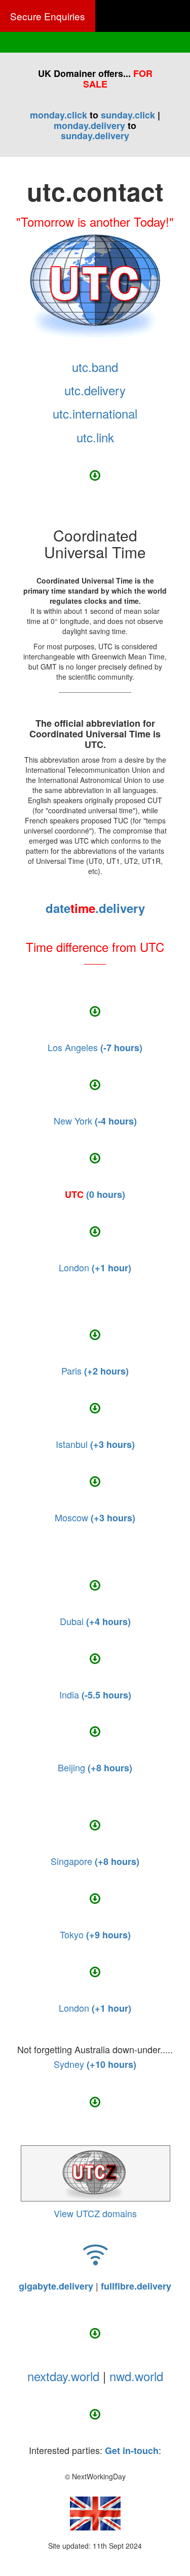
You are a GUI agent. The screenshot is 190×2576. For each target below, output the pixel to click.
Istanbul (95, 1444)
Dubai (95, 1621)
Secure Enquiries (48, 16)
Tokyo (95, 1934)
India (95, 1694)
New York (95, 1120)
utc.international (95, 413)
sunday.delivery (95, 136)
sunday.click (128, 115)
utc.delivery (95, 390)
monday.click (59, 115)
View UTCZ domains (95, 2213)
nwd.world (136, 2376)
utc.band (95, 367)
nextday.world (63, 2376)
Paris (95, 1370)
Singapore (95, 1861)
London (95, 1267)
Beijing (95, 1767)
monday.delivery (89, 126)
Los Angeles (95, 1047)
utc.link (95, 437)
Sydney (95, 2064)
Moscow (95, 1517)
